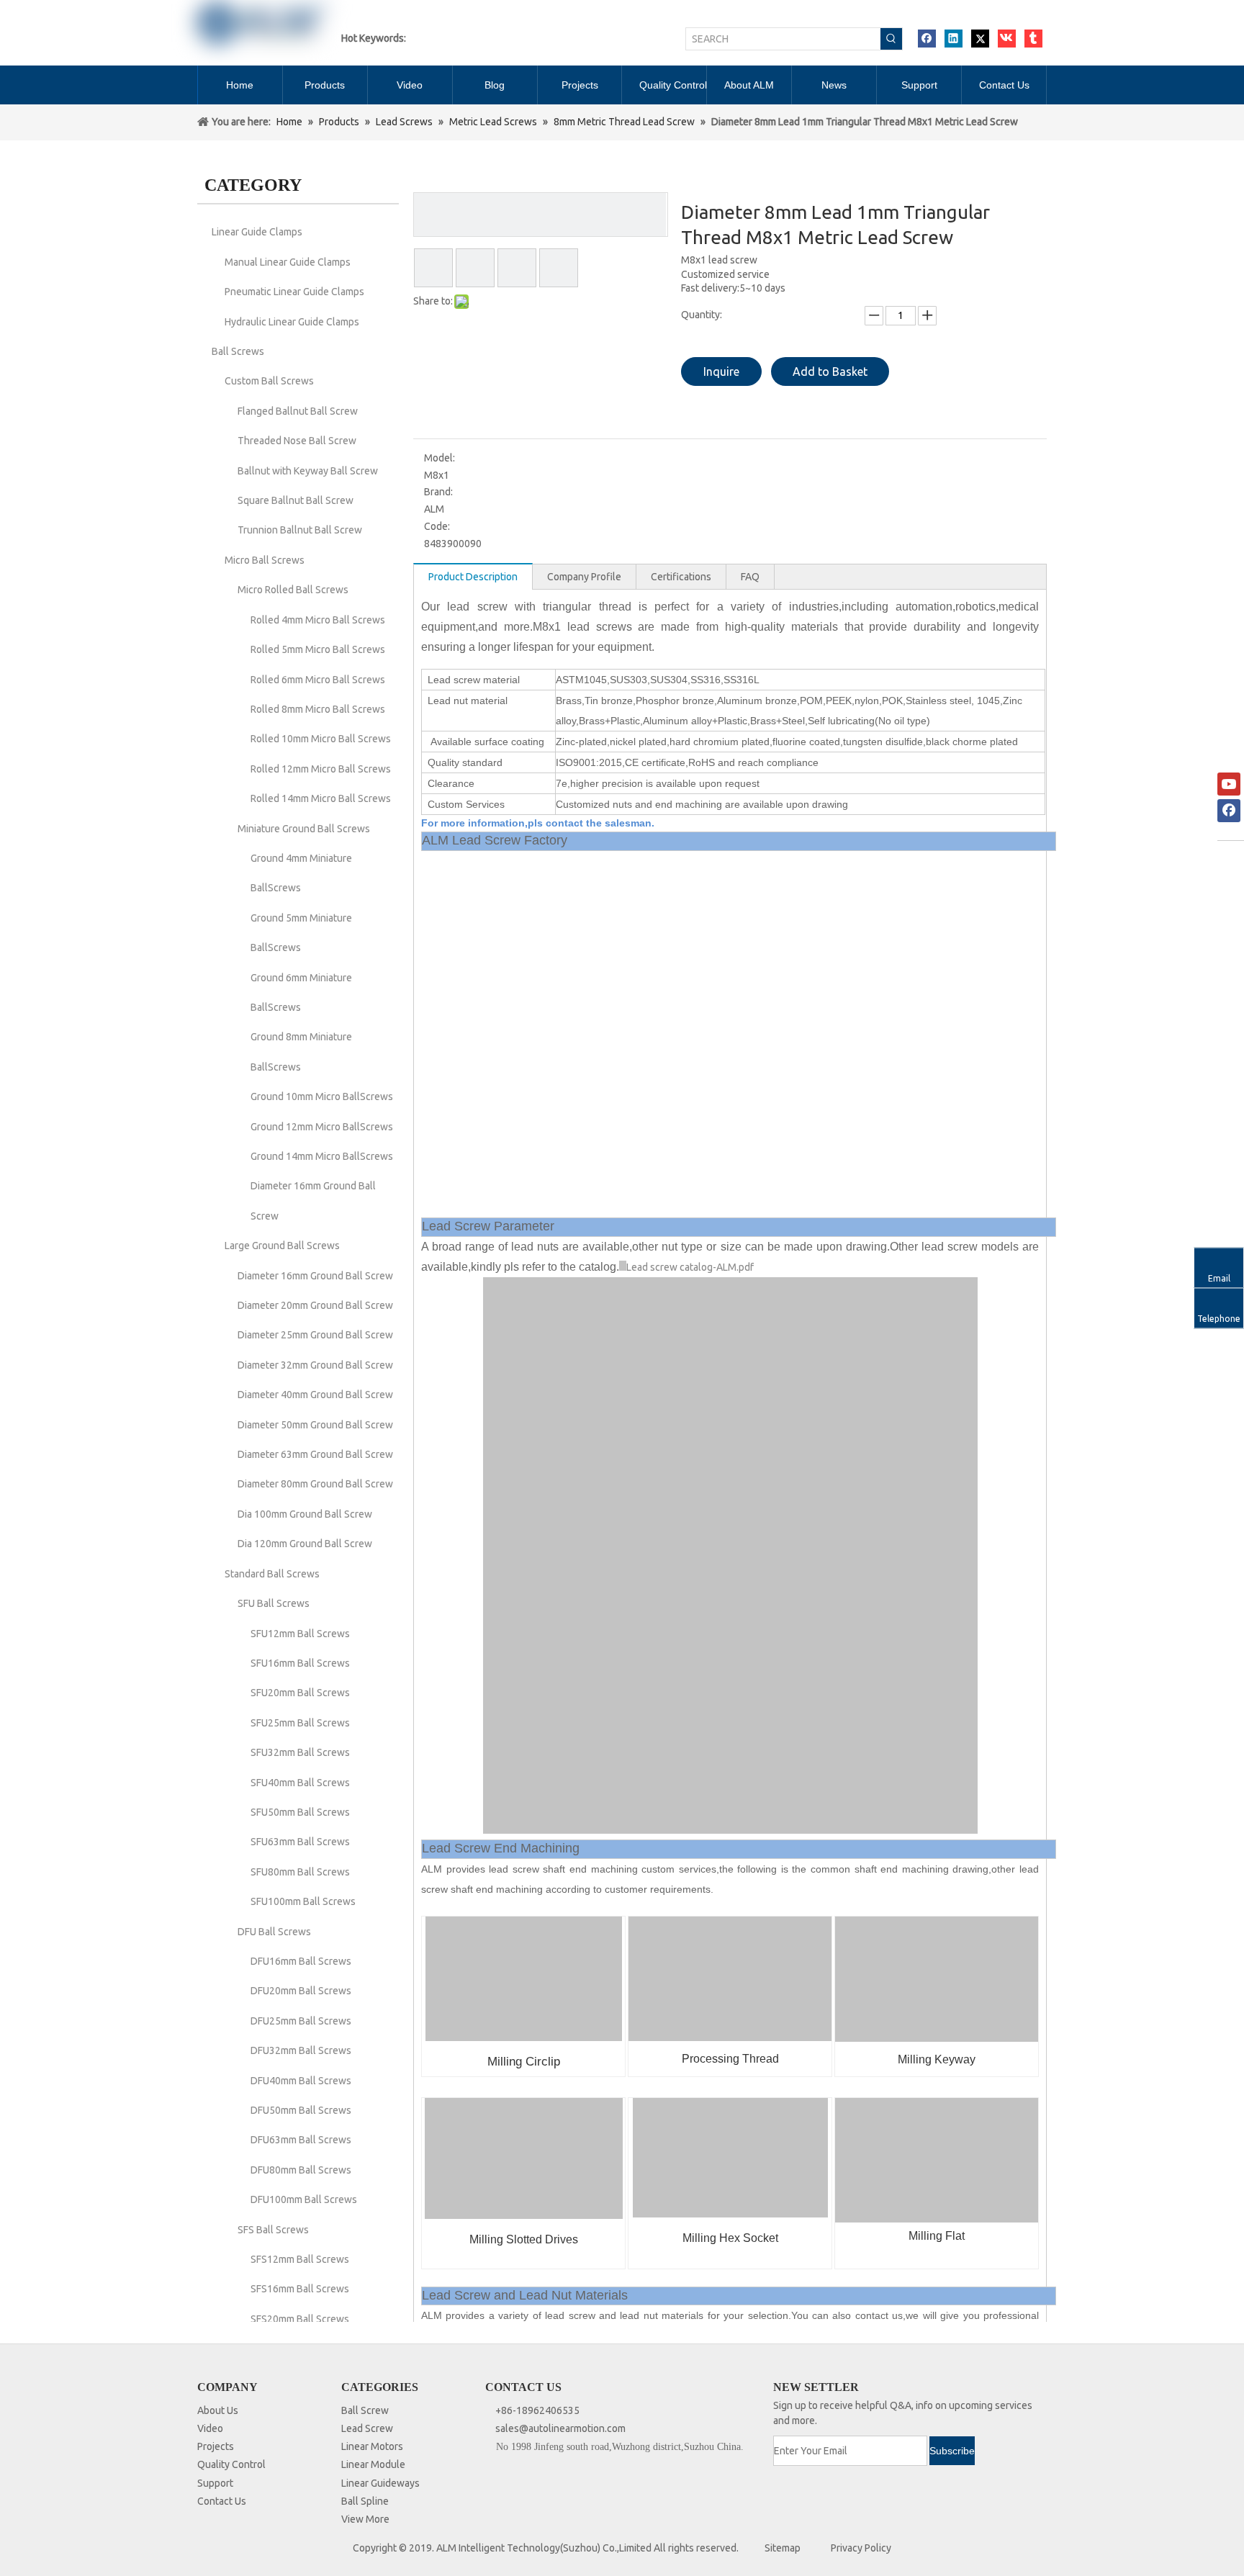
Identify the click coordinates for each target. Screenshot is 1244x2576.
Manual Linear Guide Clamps (288, 262)
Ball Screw (365, 2410)
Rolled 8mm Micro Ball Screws (318, 709)
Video (210, 2428)
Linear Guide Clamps (257, 232)
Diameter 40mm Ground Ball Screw (315, 1395)
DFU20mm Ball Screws (301, 1991)
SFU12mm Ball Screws (300, 1634)
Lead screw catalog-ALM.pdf (690, 1267)
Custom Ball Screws (269, 381)
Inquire (721, 371)
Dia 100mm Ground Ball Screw (305, 1514)
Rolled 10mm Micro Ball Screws (321, 739)
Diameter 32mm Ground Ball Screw (315, 1365)
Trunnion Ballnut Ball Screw (300, 530)
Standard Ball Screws (272, 1574)
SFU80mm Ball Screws (300, 1872)
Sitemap (783, 2548)
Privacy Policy (861, 2548)
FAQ (750, 577)
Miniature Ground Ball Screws (304, 829)
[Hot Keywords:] (891, 39)
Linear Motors (372, 2446)
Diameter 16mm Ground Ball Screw (315, 1276)
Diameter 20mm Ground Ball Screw (315, 1305)
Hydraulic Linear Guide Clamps (292, 322)
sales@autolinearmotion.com (560, 2428)
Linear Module (373, 2464)
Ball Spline (365, 2501)
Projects (216, 2446)
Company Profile (584, 577)
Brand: (438, 492)
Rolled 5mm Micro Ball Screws (318, 649)
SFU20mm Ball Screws (300, 1693)
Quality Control (231, 2464)
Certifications (681, 577)
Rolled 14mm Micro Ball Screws (321, 798)
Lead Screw (367, 2428)
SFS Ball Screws (273, 2230)
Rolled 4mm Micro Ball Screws (318, 620)
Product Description (473, 577)
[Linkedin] (954, 39)
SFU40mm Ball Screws (300, 1783)
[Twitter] (980, 39)
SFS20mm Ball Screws (300, 2319)
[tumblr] (1033, 39)
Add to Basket (830, 371)
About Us (218, 2410)
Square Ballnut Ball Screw (296, 500)
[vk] (1007, 39)
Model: (440, 458)
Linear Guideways (380, 2483)
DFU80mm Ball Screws (301, 2170)
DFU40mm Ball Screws (301, 2081)
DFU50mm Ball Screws (301, 2110)
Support (215, 2483)
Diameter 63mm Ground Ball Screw (315, 1454)
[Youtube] (1229, 784)
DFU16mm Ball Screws (301, 1961)
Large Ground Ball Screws (282, 1246)
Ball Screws (238, 351)
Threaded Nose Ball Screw (297, 441)
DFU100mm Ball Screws (304, 2199)
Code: (437, 526)
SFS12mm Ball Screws (300, 2259)
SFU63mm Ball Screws (300, 1842)
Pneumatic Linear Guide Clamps (294, 292)
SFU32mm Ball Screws (300, 1752)
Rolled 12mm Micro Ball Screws (321, 769)
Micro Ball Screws (265, 560)
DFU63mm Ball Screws (301, 2140)
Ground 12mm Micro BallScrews (322, 1127)
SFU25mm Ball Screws (300, 1723)
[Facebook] (927, 39)
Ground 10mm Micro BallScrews (322, 1096)
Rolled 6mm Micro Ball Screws (318, 680)
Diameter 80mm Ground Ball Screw (315, 1484)
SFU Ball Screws (274, 1603)
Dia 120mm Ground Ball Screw (305, 1544)
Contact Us (222, 2501)
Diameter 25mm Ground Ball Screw (315, 1335)
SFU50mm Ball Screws (300, 1812)
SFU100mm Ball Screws (303, 1901)
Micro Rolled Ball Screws (293, 590)
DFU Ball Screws (274, 1932)
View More (365, 2519)
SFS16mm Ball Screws (300, 2289)
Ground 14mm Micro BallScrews (322, 1156)
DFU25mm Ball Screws (301, 2021)
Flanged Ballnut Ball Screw (298, 411)
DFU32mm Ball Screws (301, 2050)
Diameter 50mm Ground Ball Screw (315, 1425)
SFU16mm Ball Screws (300, 1663)
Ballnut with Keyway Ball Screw (308, 471)
